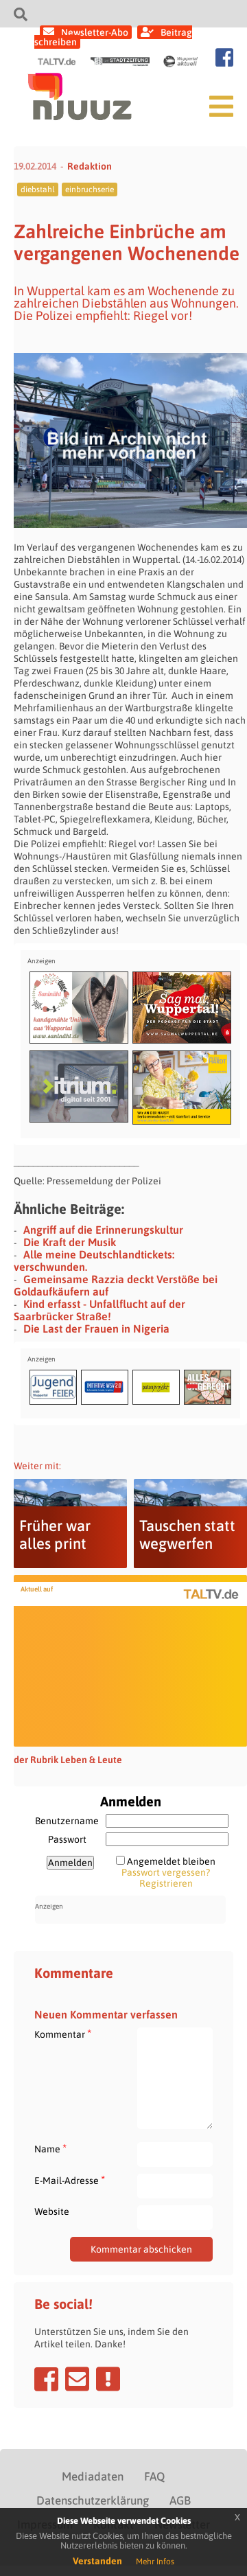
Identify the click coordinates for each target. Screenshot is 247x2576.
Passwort (67, 1839)
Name (50, 2149)
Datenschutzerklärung (93, 2500)
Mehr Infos (155, 2562)
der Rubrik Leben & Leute (68, 1760)
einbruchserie (90, 189)
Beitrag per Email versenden (77, 2379)
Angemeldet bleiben (171, 1861)
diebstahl (38, 189)
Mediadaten (93, 2476)
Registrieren (166, 1883)
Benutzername (67, 1821)
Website (52, 2211)
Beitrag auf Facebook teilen (46, 2379)
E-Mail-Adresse (70, 2180)
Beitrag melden (108, 2379)
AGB (180, 2500)
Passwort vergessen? (166, 1872)
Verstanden (97, 2561)
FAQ (154, 2476)
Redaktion (90, 166)
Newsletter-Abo (95, 32)
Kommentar (63, 2034)
